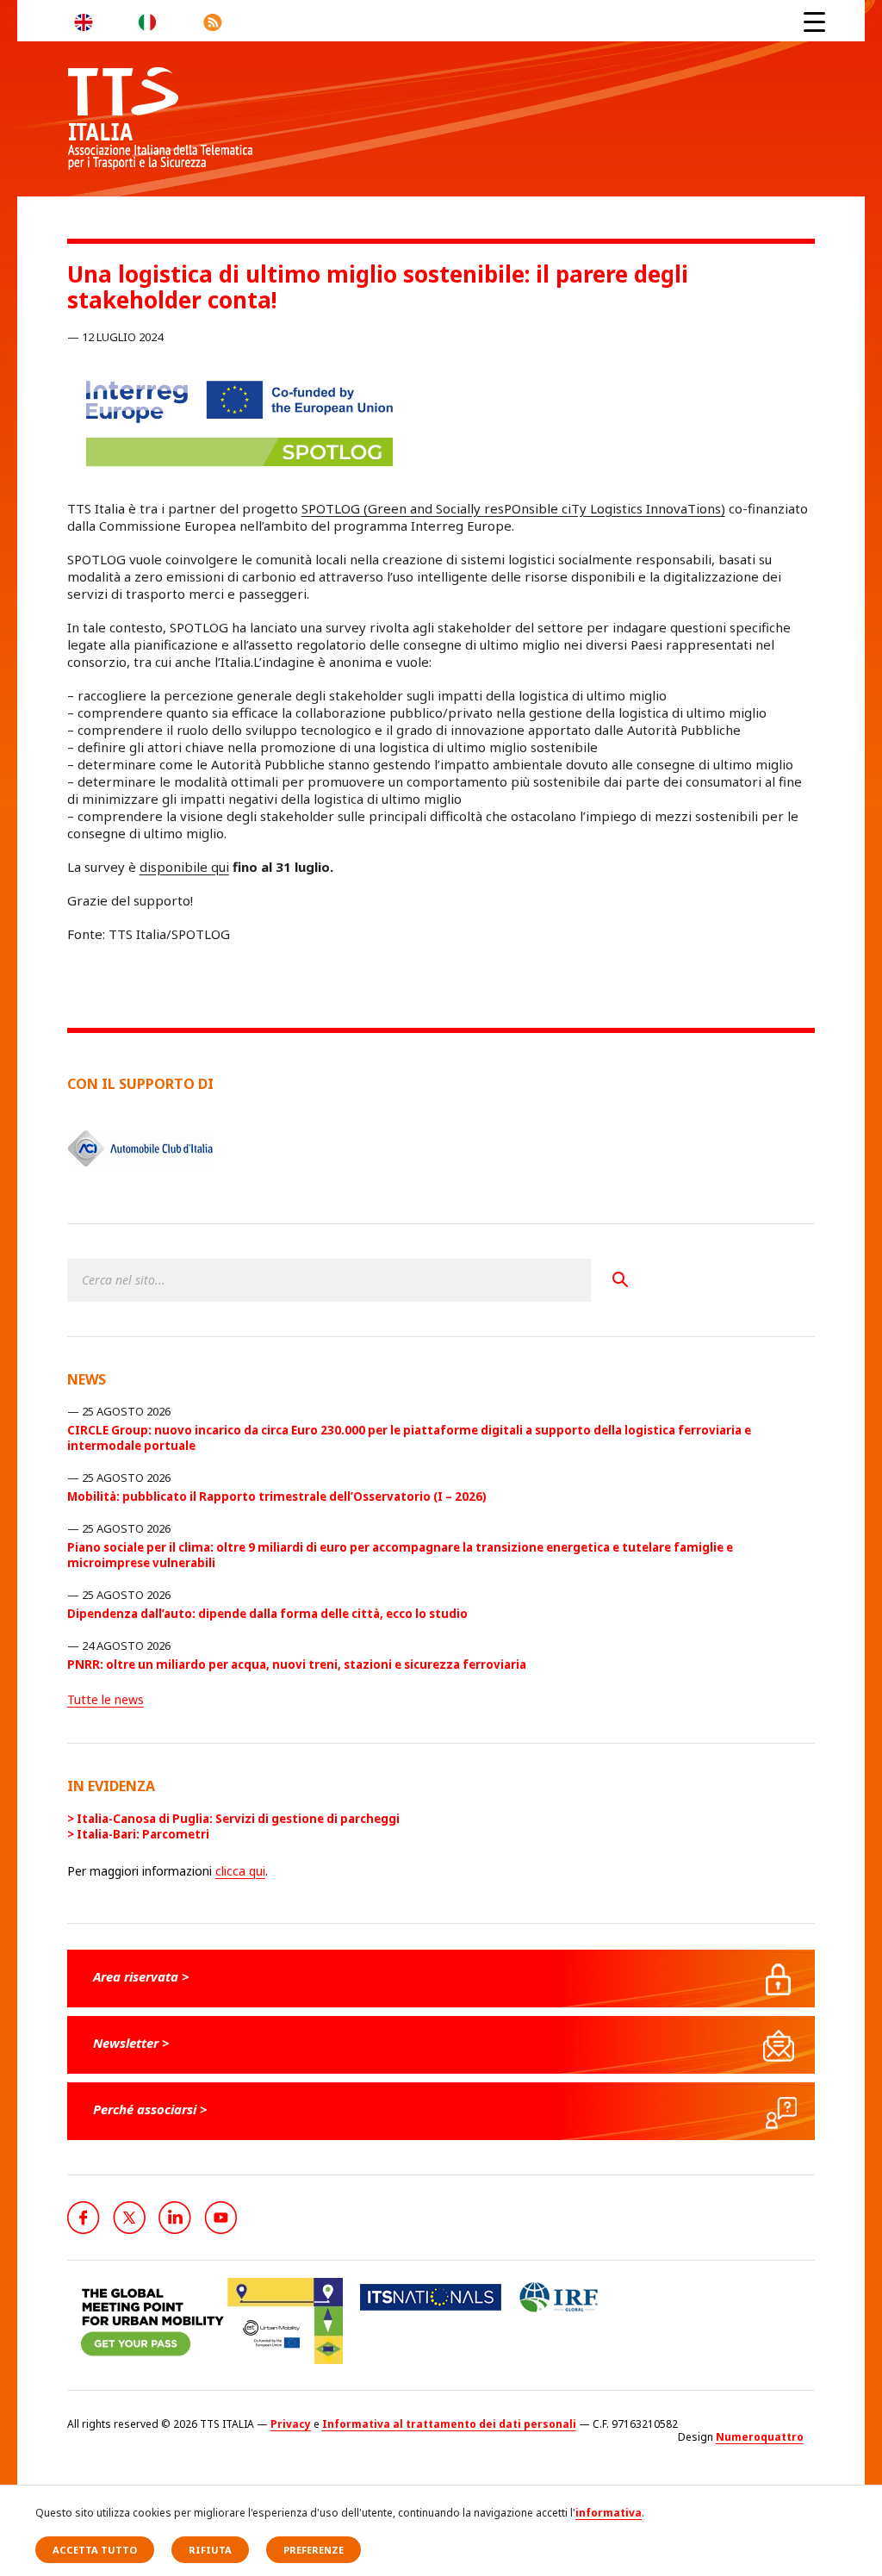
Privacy (291, 2424)
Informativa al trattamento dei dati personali (449, 2424)
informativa (609, 2513)
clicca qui (240, 1871)
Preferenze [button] (314, 2550)
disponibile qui (184, 867)
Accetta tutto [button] (95, 2550)
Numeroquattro (760, 2437)
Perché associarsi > (150, 2109)
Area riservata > (141, 1976)
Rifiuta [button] (210, 2550)
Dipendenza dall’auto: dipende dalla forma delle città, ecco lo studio (267, 1614)
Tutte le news (106, 1699)
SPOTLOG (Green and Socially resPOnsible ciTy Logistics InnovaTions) (513, 508)
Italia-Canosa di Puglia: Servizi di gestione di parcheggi (238, 1819)
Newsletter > (131, 2043)
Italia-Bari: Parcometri (143, 1834)
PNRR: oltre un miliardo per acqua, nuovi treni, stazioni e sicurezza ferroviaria (297, 1664)
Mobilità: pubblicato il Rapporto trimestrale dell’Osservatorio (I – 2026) (277, 1496)
